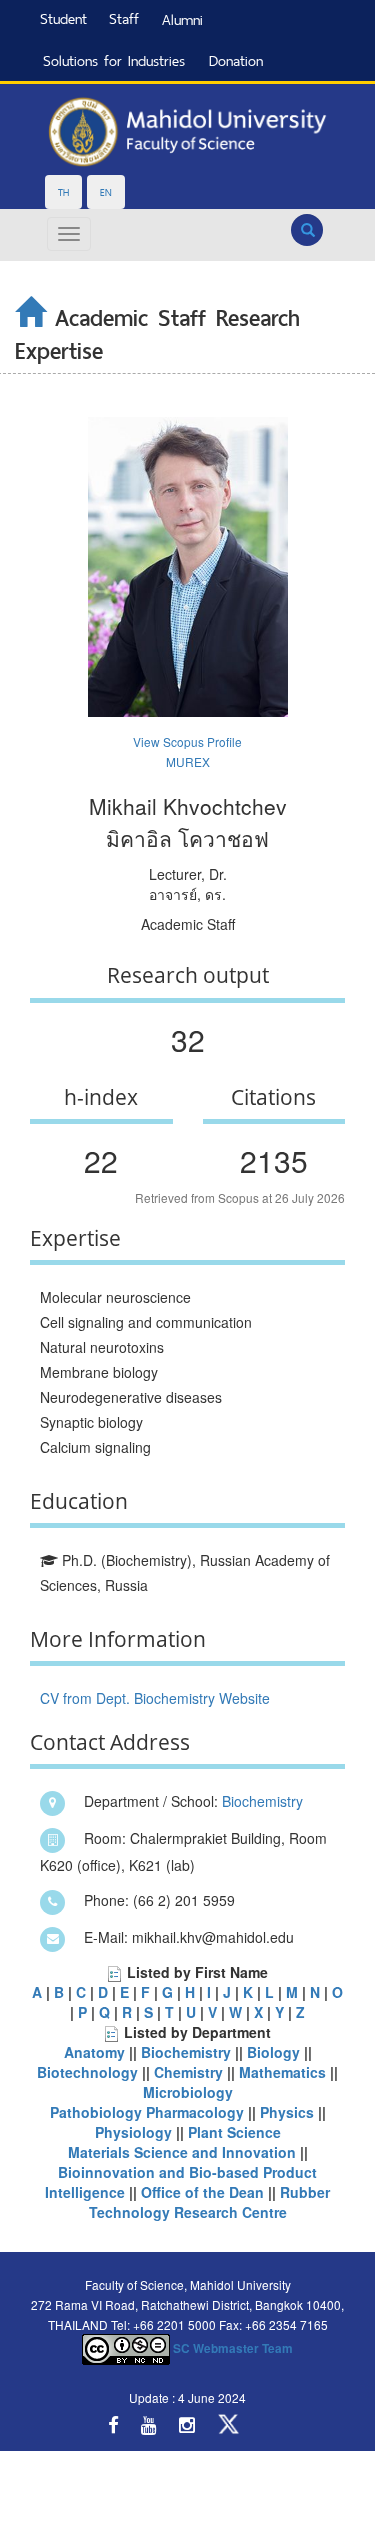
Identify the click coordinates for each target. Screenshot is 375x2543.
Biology (273, 2052)
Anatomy (94, 2052)
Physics (287, 2112)
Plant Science (234, 2132)
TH (63, 192)
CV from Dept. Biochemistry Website (155, 1698)
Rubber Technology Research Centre (210, 2202)
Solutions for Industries (114, 60)
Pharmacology (197, 2112)
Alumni (182, 19)
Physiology (135, 2132)
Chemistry (188, 2072)
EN (106, 192)
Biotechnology (87, 2072)
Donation (236, 60)
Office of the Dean (202, 2192)
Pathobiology (96, 2112)
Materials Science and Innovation (182, 2152)
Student (63, 18)
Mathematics (282, 2072)
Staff (124, 18)
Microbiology (188, 2092)
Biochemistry (262, 1801)
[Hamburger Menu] (69, 234)
